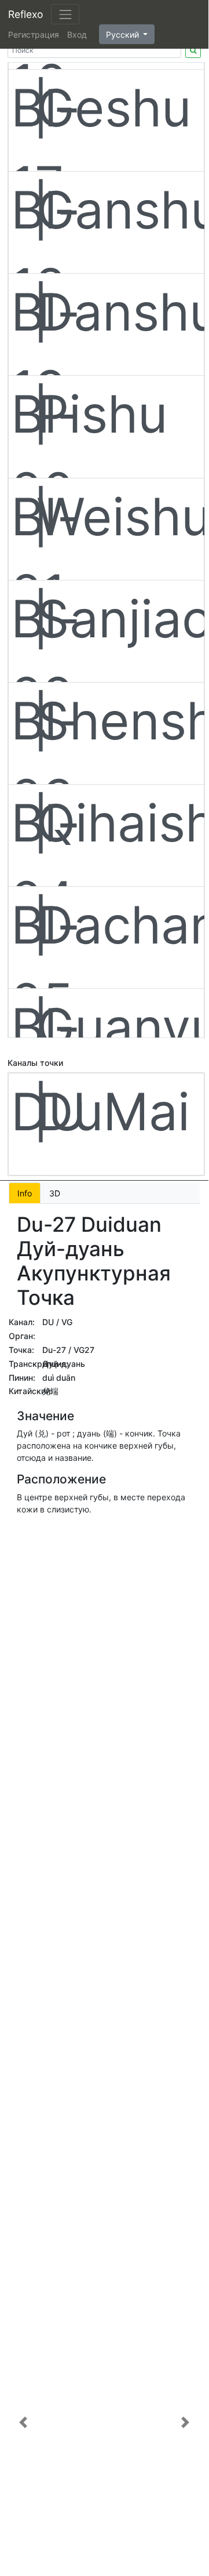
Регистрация (34, 35)
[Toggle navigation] (65, 14)
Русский (124, 35)
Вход (77, 35)
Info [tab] (25, 1193)
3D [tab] (55, 1193)
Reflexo (25, 14)
